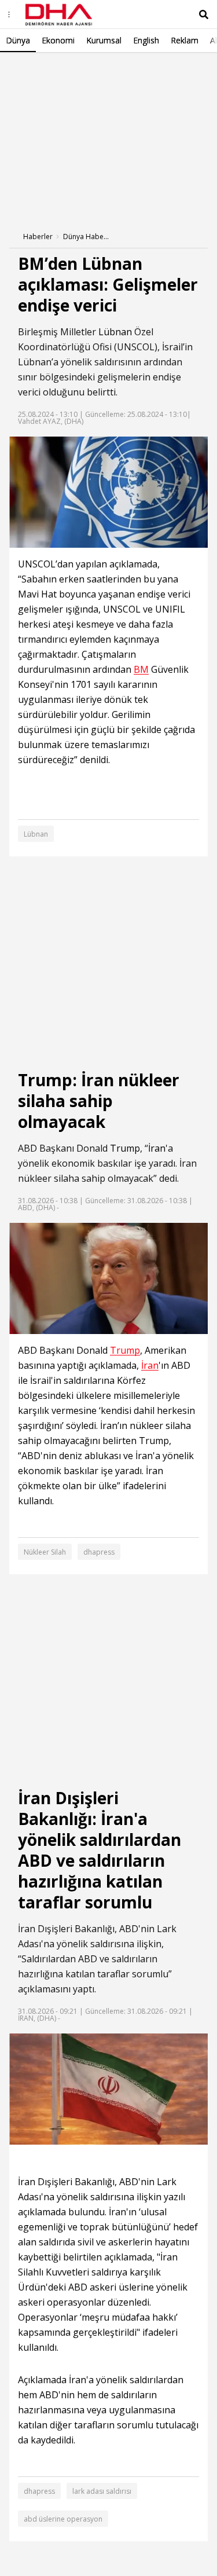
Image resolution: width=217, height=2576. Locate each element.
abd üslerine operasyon (63, 2519)
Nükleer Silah (45, 1552)
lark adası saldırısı (102, 2491)
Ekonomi (58, 40)
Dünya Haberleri (86, 237)
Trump (125, 1148)
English (146, 40)
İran (157, 1148)
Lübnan (115, 332)
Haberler (38, 237)
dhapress (99, 1552)
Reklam (185, 40)
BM (141, 670)
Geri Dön (36, 69)
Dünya (18, 40)
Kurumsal (104, 40)
